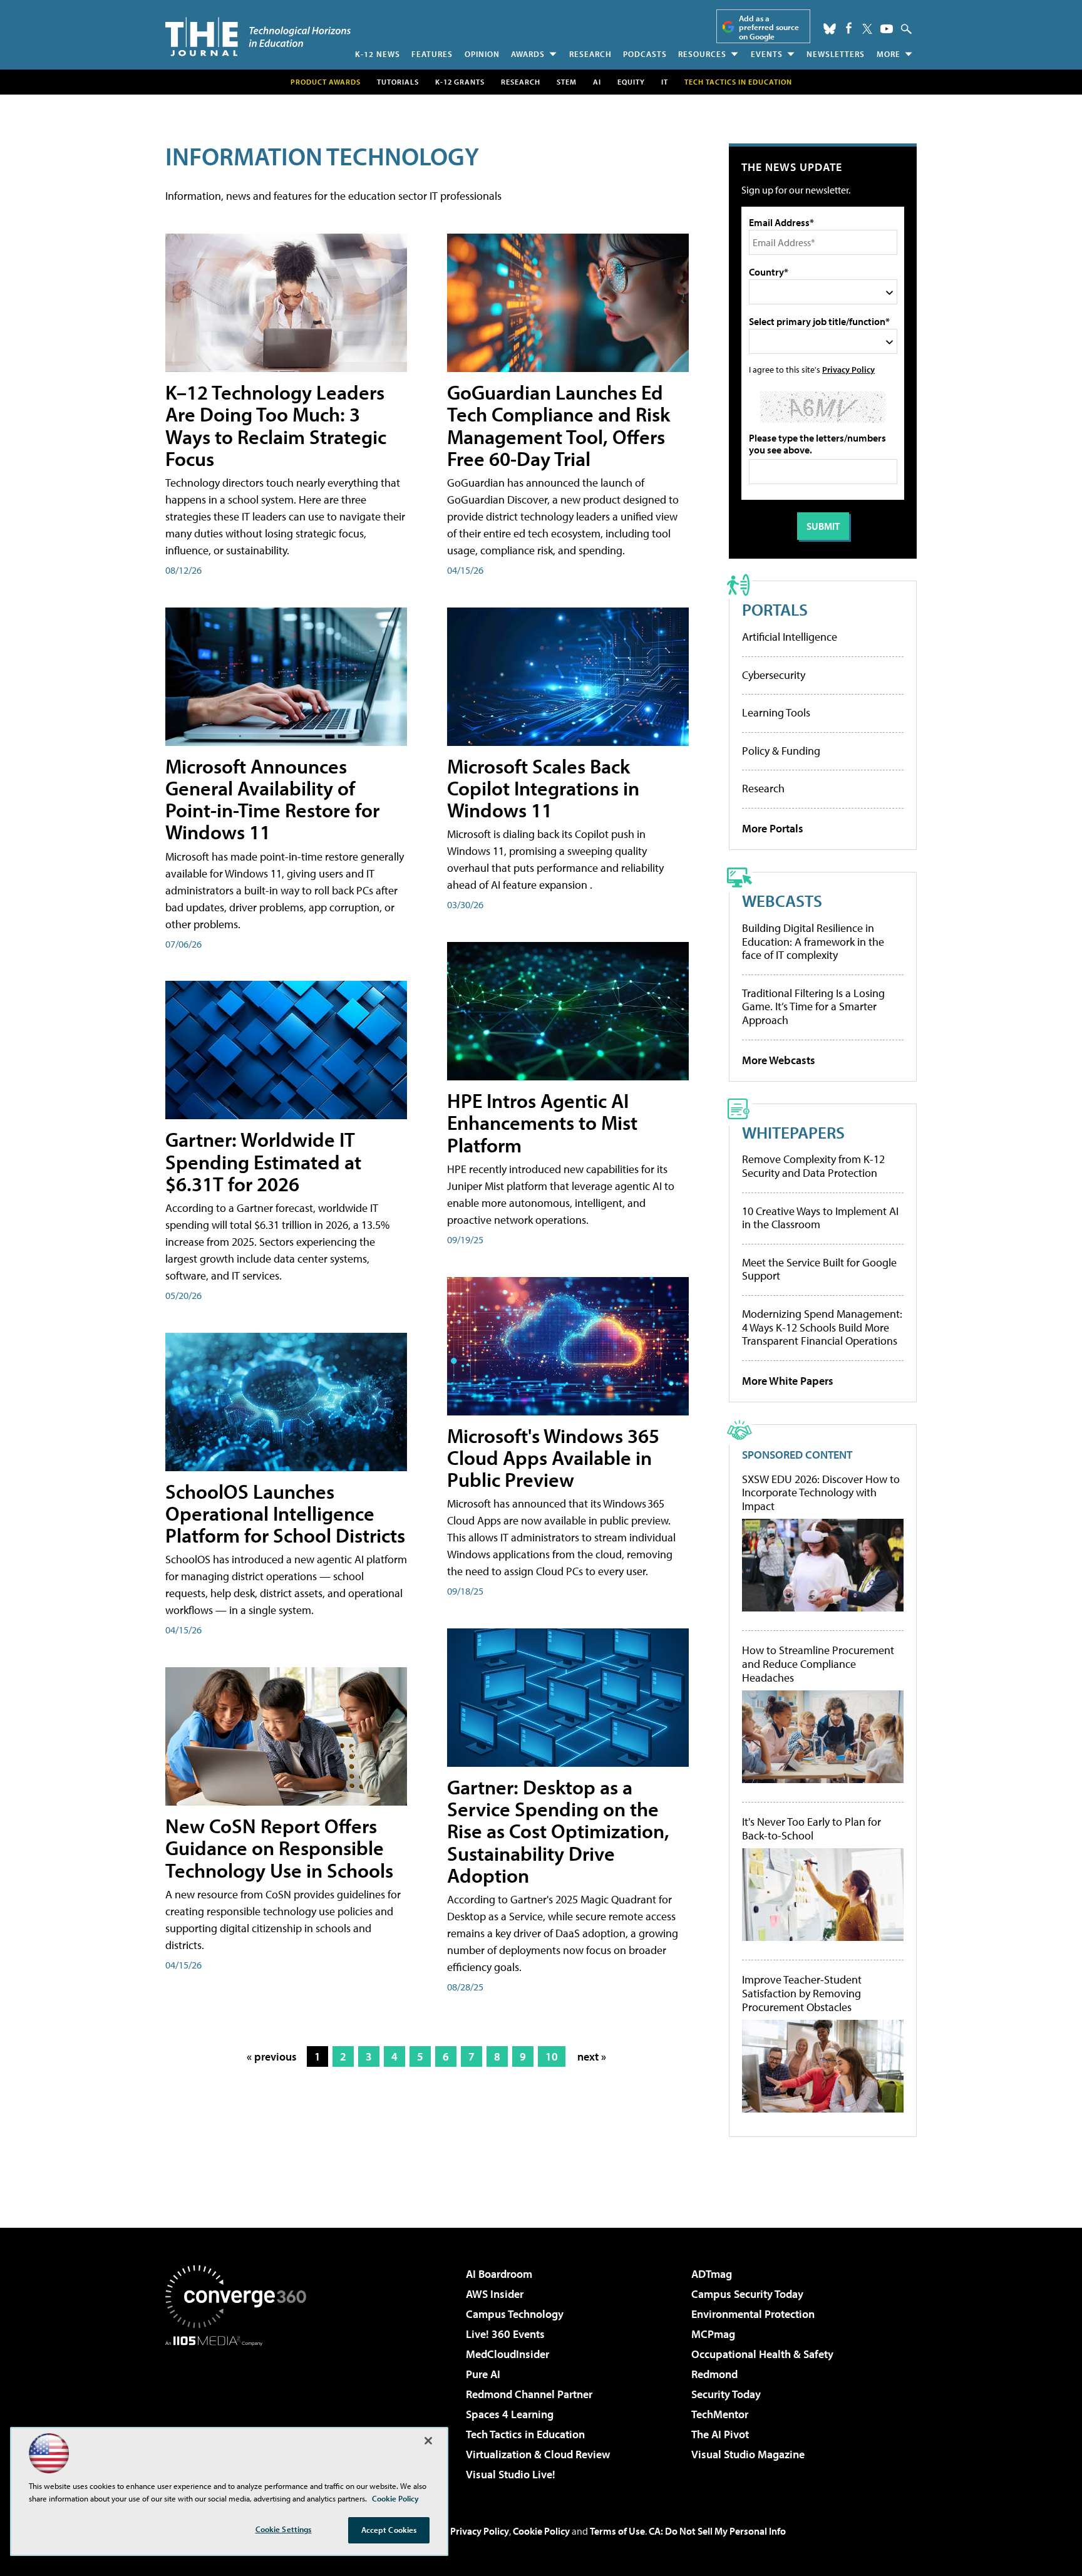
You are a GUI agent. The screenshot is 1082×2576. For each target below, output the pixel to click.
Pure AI (483, 2374)
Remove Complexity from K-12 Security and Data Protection (813, 1166)
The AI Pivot (720, 2434)
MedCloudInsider (508, 2354)
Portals (775, 609)
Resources (702, 54)
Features (432, 54)
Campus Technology (515, 2314)
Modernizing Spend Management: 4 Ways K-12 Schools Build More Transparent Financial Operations (822, 1327)
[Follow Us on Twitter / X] (867, 29)
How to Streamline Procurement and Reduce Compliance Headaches (818, 1664)
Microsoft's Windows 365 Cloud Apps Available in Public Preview (553, 1457)
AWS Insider (495, 2294)
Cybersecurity (774, 675)
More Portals (773, 828)
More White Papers (788, 1381)
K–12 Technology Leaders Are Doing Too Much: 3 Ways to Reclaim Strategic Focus (276, 425)
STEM (567, 82)
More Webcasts (779, 1060)
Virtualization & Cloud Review (538, 2454)
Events (767, 54)
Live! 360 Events (505, 2334)
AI (597, 82)
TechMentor (720, 2414)
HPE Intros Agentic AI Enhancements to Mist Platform (542, 1122)
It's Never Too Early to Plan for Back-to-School (811, 1829)
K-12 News (378, 54)
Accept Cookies (389, 2530)
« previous (272, 2056)
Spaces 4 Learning (510, 2414)
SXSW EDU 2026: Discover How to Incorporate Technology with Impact (821, 1493)
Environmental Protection (753, 2314)
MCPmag (713, 2334)
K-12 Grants (460, 82)
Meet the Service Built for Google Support (819, 1269)
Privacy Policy (848, 369)
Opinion (482, 54)
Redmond (714, 2374)
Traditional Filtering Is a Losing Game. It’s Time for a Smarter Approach (813, 1006)
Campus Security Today (747, 2294)
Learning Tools (776, 712)
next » (592, 2056)
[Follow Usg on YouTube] (887, 29)
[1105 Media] (240, 2410)
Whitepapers (793, 1132)
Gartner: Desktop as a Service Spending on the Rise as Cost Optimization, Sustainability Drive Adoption (558, 1831)
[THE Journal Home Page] (258, 37)
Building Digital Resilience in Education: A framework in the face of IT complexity (813, 941)
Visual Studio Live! (511, 2474)
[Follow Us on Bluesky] (830, 29)
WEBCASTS (782, 900)
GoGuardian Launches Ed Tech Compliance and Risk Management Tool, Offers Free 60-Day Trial (559, 425)
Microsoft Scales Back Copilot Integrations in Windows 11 (543, 788)
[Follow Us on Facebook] (849, 28)
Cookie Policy (541, 2531)
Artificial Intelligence (790, 637)
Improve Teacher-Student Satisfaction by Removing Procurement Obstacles (802, 1993)
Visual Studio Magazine (748, 2454)
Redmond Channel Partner (529, 2394)
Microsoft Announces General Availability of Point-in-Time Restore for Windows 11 (272, 799)
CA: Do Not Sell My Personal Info (717, 2531)
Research (590, 54)
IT (665, 82)
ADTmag (712, 2274)
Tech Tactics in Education (525, 2434)
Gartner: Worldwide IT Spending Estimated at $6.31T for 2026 (263, 1161)
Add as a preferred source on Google (769, 27)
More (889, 54)
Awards (528, 54)
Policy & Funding (781, 751)
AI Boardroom (499, 2274)
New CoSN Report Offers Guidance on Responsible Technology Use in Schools (279, 1848)
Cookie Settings (284, 2529)
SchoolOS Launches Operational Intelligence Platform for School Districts (285, 1513)
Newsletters (836, 54)
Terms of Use (617, 2531)
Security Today (726, 2394)
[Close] (428, 2441)
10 (552, 2056)
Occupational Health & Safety (762, 2354)
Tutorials (398, 82)
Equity (631, 82)
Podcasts (645, 54)
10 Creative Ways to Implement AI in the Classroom (820, 1218)
